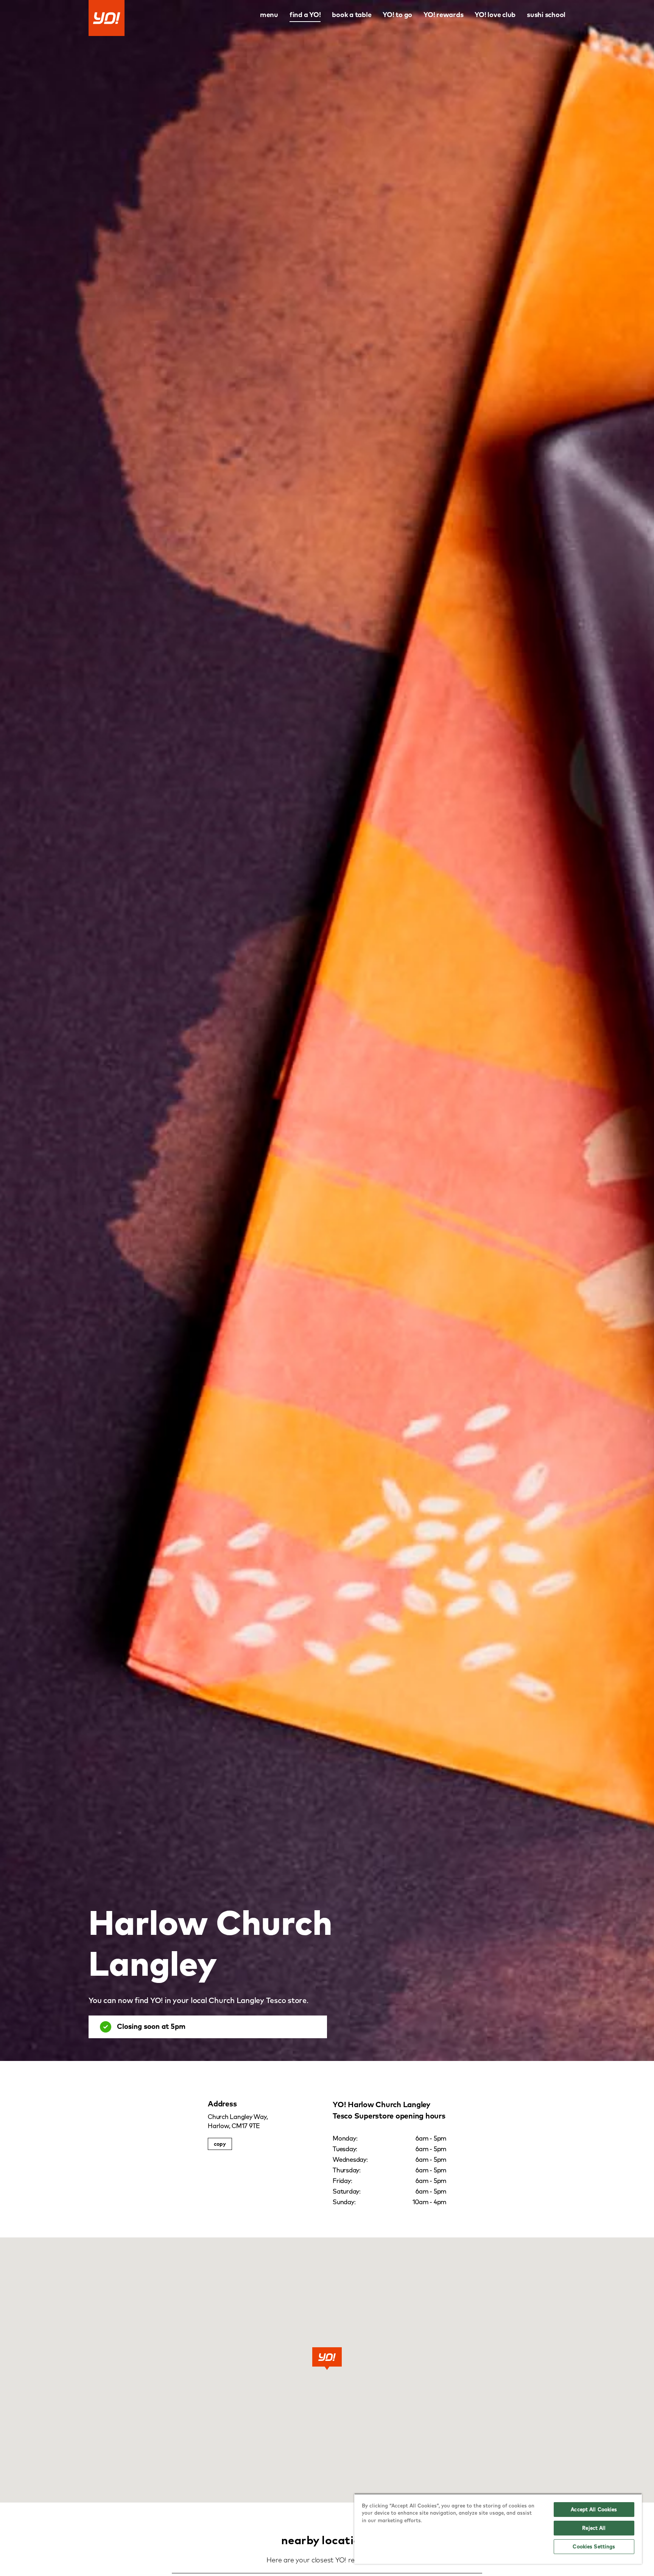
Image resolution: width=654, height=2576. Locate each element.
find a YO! (305, 15)
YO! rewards (443, 15)
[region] (498, 2529)
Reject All (594, 2528)
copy (220, 2144)
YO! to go (397, 15)
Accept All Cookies (594, 2509)
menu (269, 15)
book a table (352, 15)
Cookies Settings (594, 2546)
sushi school (546, 15)
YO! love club (495, 15)
